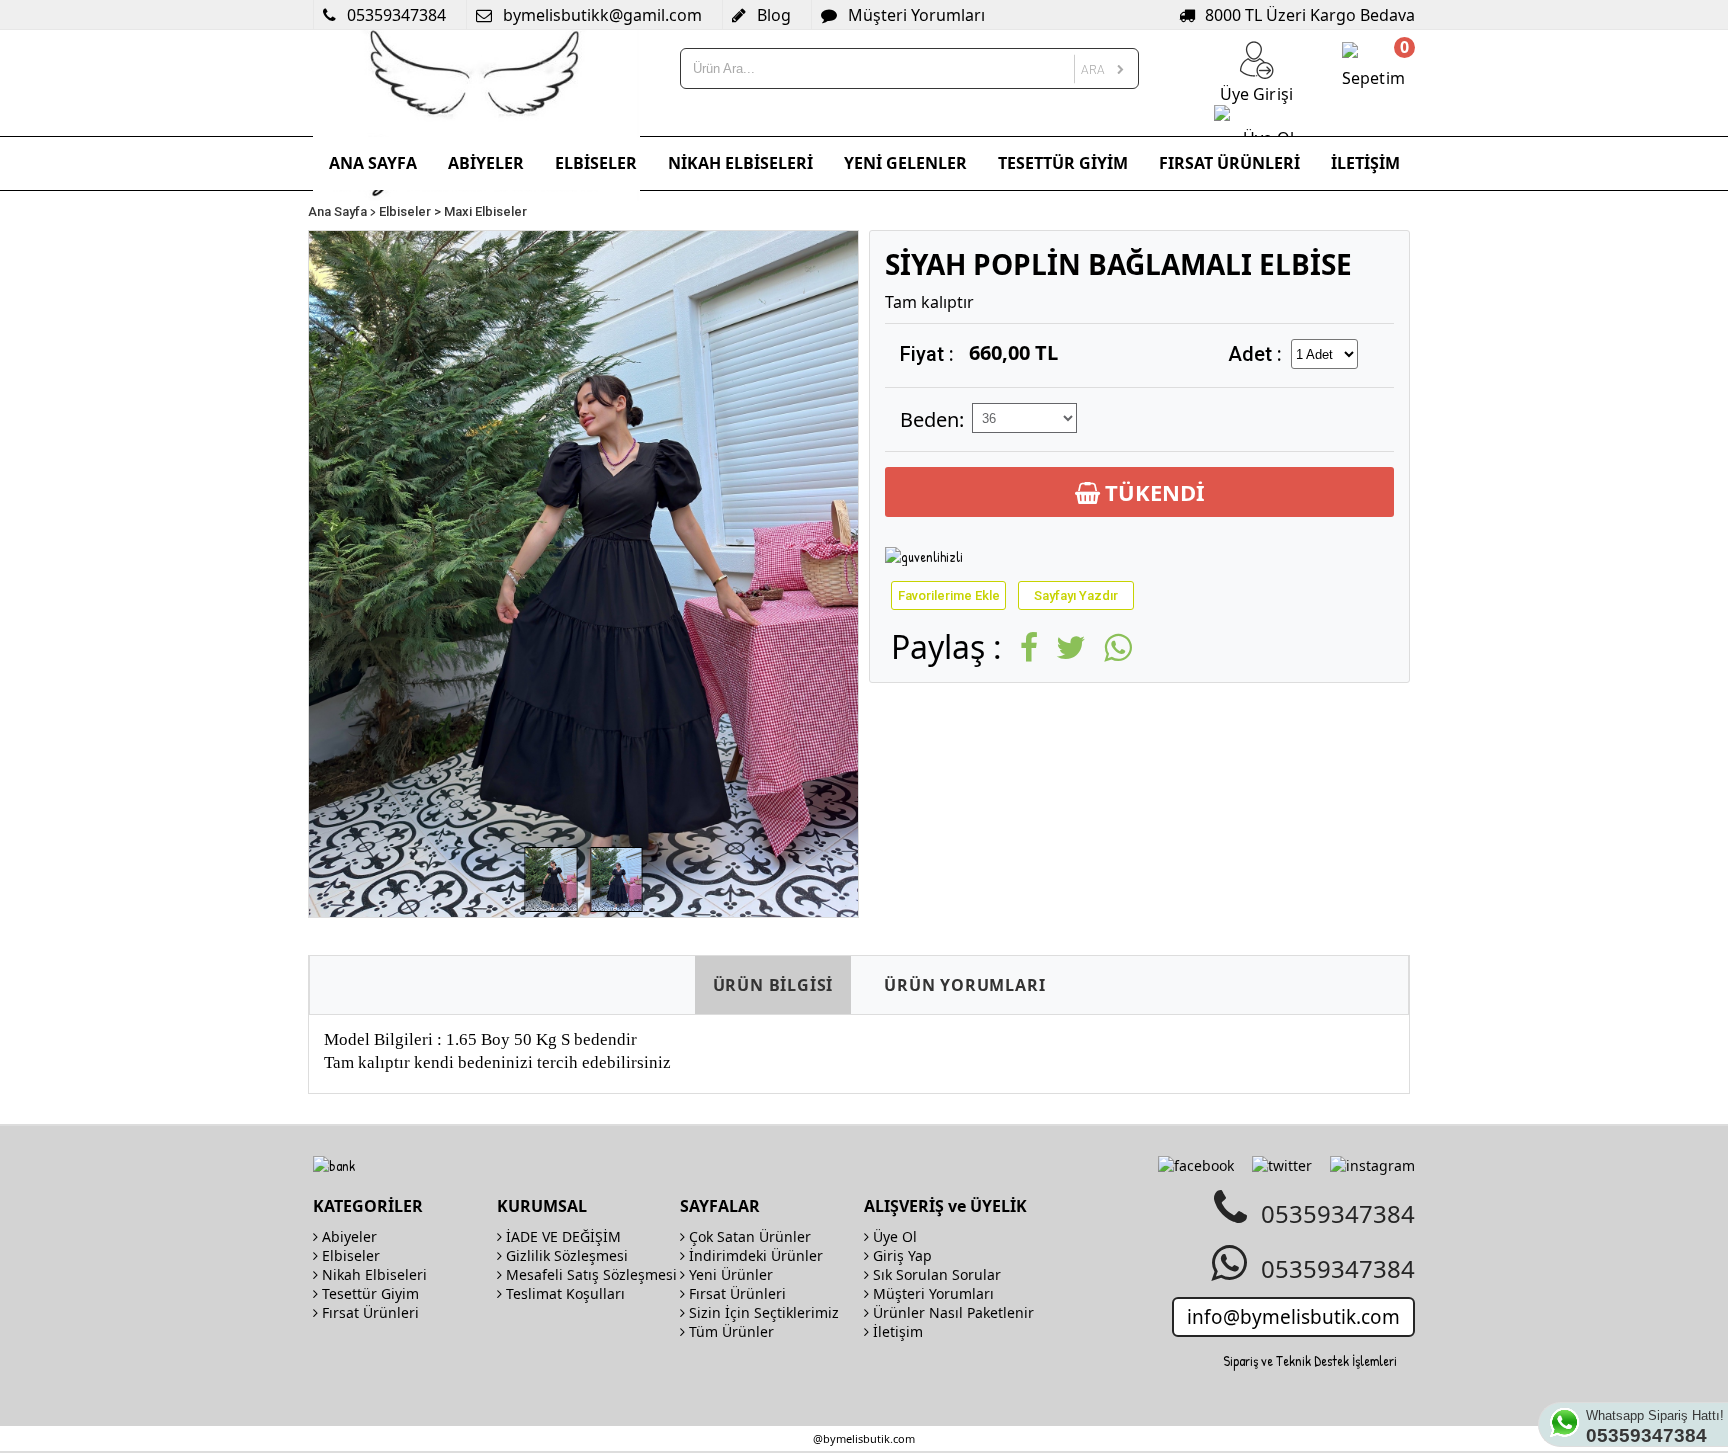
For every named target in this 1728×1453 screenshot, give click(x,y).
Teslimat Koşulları (563, 1293)
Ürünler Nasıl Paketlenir (951, 1312)
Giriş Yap (900, 1255)
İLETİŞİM (1365, 163)
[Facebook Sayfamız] (1196, 1165)
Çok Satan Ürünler (748, 1236)
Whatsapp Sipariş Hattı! (1655, 1427)
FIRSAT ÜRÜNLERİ (1229, 163)
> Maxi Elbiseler (480, 211)
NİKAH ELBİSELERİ (740, 163)
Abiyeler (347, 1236)
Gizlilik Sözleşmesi (565, 1255)
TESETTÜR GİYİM (1063, 163)
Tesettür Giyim (368, 1293)
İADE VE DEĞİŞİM (561, 1236)
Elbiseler (405, 211)
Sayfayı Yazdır (1076, 595)
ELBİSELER (596, 163)
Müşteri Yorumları (931, 1293)
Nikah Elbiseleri (372, 1274)
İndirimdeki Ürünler (754, 1255)
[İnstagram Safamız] (1372, 1165)
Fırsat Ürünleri (368, 1312)
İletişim (896, 1331)
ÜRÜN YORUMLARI (964, 985)
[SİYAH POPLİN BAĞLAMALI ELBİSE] (551, 879)
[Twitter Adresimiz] (1282, 1165)
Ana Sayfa (337, 211)
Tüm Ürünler (729, 1331)
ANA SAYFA (373, 163)
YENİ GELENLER (905, 163)
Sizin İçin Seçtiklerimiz (762, 1312)
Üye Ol (893, 1236)
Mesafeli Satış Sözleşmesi (589, 1274)
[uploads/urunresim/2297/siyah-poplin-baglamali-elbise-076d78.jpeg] (583, 574)
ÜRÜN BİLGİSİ (773, 985)
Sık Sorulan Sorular (935, 1274)
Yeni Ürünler (729, 1274)
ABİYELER (486, 163)
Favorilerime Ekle (949, 595)
